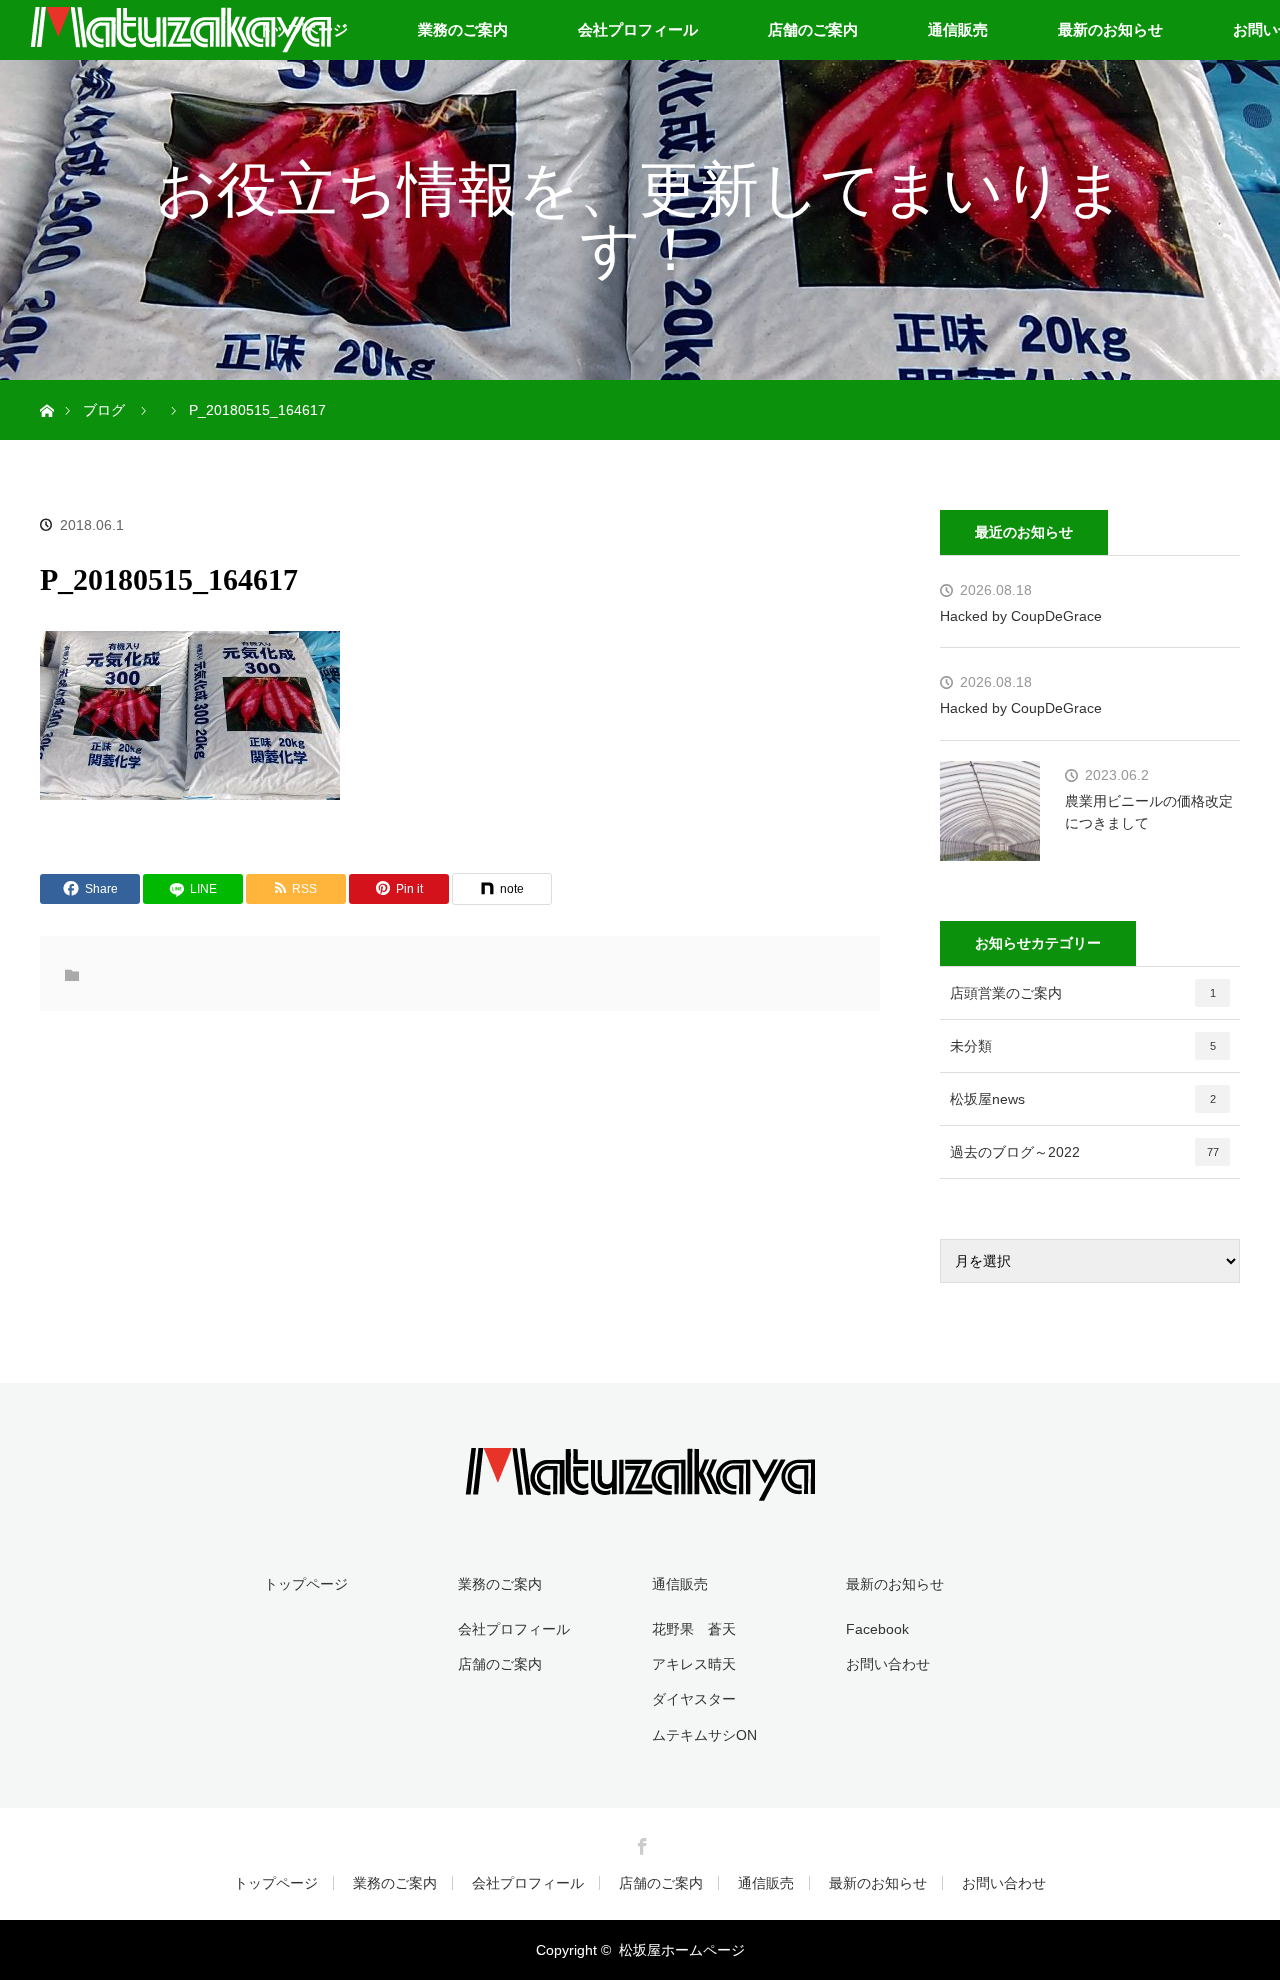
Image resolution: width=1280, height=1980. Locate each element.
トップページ (306, 1584)
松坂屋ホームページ (682, 1950)
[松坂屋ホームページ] (640, 1487)
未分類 (1083, 1046)
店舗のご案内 (813, 29)
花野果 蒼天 (694, 1629)
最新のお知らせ (1110, 29)
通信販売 (958, 29)
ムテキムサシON (704, 1735)
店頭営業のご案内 (1083, 993)
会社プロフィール (638, 29)
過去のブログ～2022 (1084, 1152)
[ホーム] (46, 387)
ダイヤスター (694, 1699)
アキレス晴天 (694, 1664)
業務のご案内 (463, 29)
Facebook (877, 1629)
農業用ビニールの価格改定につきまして (1149, 812)
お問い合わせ (888, 1664)
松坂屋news (1083, 1099)
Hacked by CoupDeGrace (1021, 616)
